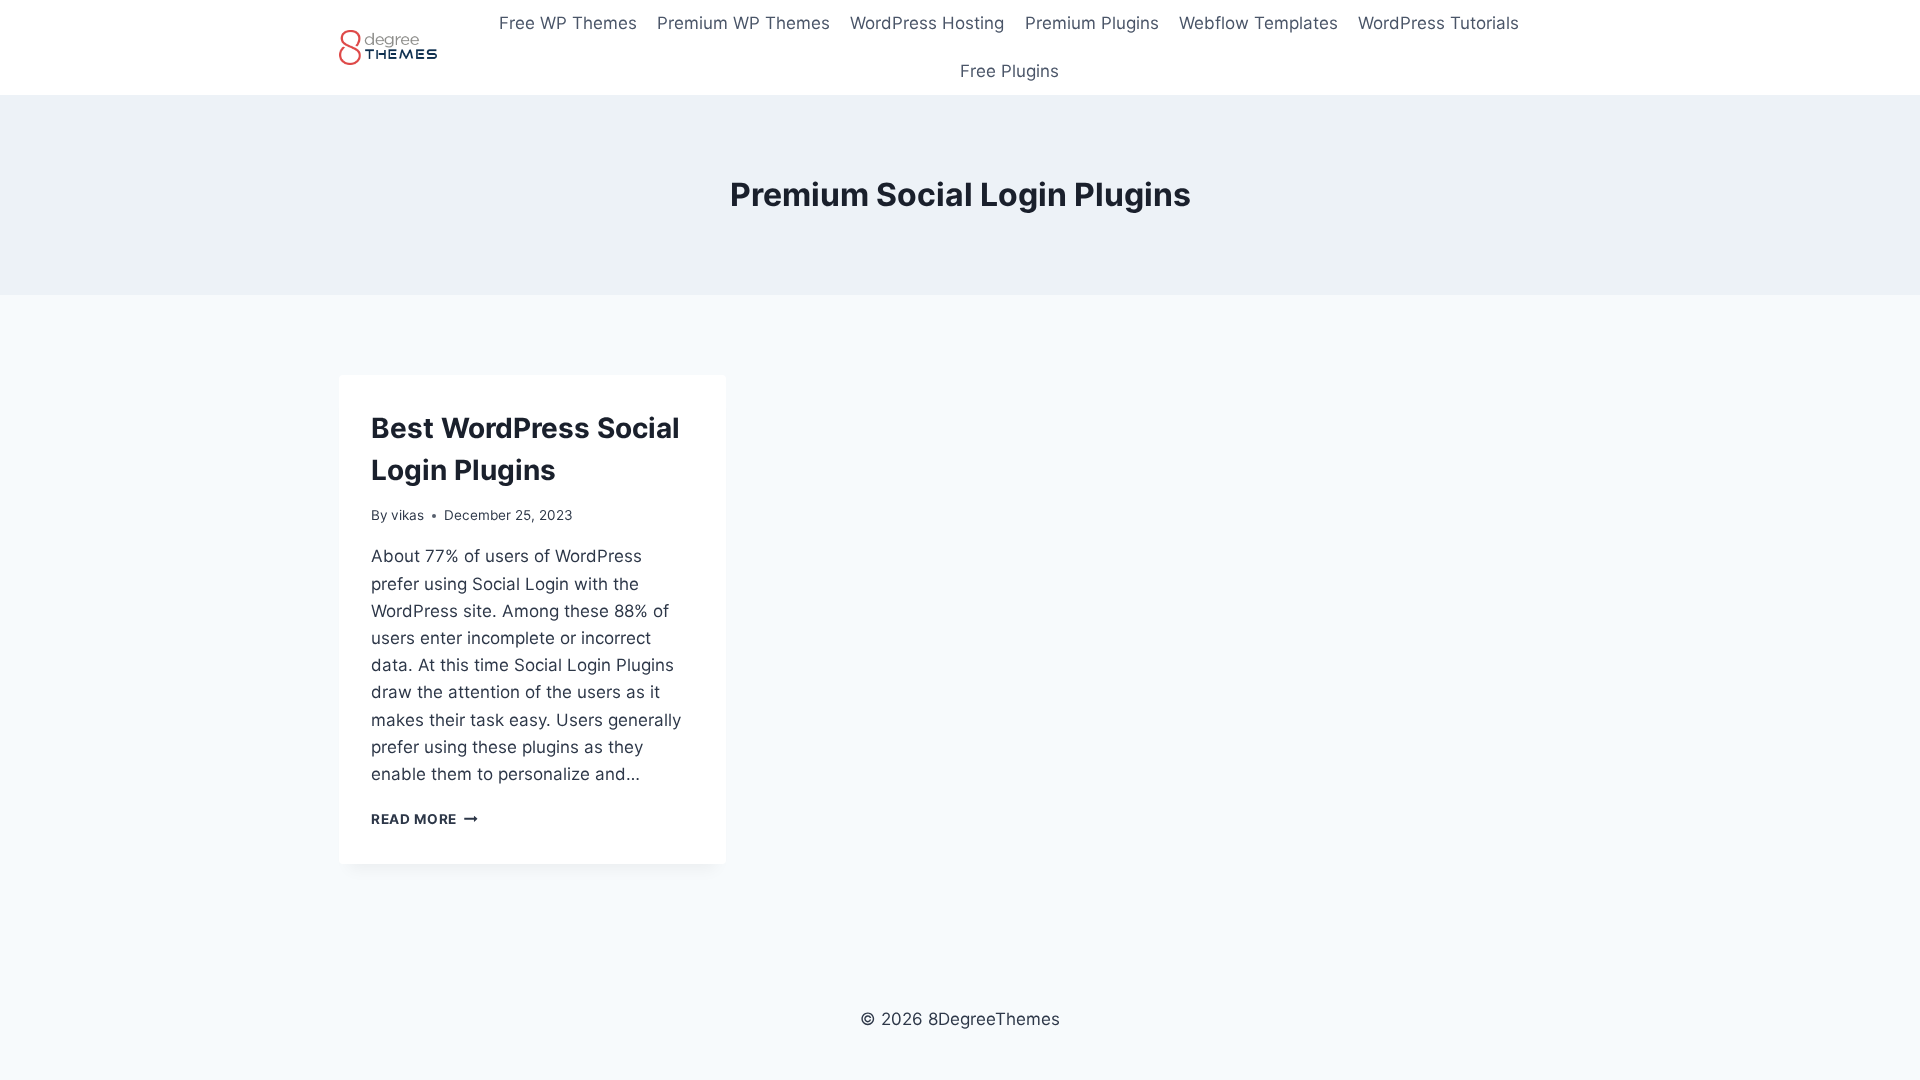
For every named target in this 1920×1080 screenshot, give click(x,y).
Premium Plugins (1092, 23)
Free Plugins (1009, 71)
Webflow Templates (1258, 23)
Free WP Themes (568, 23)
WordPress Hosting (927, 23)
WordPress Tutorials (1438, 23)
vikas (407, 515)
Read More (424, 819)
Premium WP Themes (743, 23)
